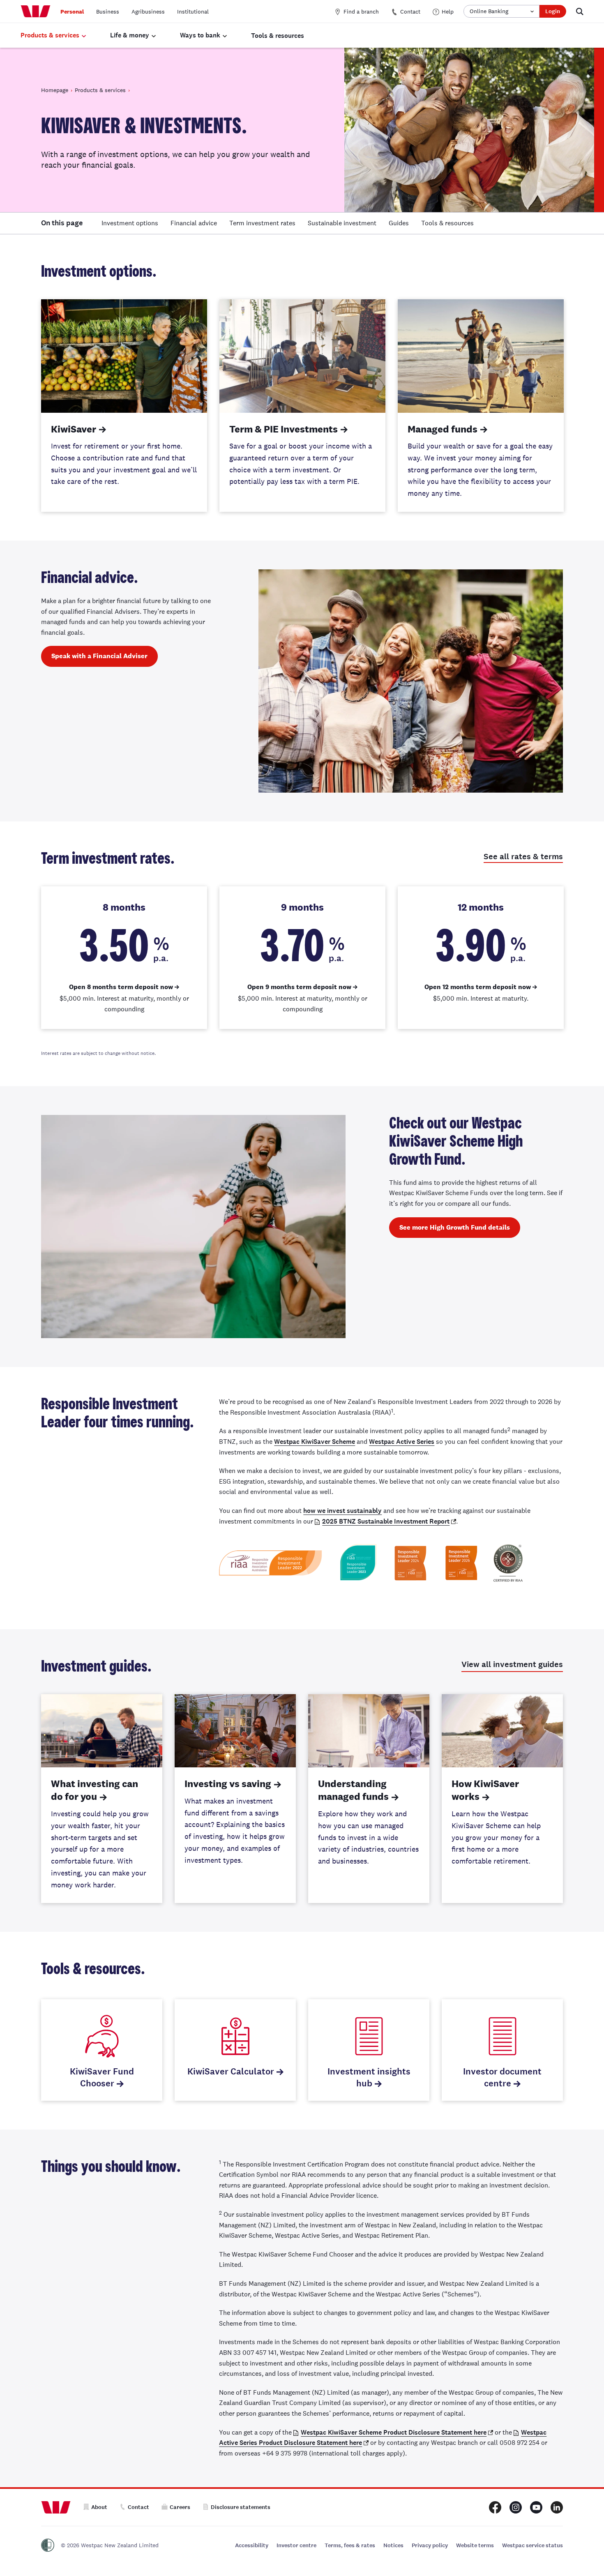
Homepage (55, 90)
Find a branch (361, 12)
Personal (72, 12)
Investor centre (296, 2545)
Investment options (130, 223)
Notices (393, 2545)
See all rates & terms (523, 857)
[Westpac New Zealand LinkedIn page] (557, 2507)
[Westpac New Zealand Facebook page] (495, 2507)
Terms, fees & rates (350, 2545)
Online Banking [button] (489, 11)
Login (553, 11)
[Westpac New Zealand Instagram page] (516, 2507)
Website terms (475, 2545)
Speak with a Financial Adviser (99, 656)
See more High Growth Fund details (455, 1227)
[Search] (580, 11)
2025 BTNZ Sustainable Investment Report (386, 1521)
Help (448, 12)
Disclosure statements (241, 2507)
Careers (180, 2507)
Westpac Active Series (402, 1442)
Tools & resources (278, 36)
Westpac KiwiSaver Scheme (315, 1442)
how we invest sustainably (342, 1511)
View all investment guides (512, 1664)
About (99, 2507)
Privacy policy (430, 2545)
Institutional (193, 12)
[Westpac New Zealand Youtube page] (536, 2507)
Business (108, 12)
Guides (399, 223)
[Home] (36, 12)
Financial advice (194, 223)
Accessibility (252, 2545)
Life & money (130, 35)
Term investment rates (262, 223)
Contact (410, 12)
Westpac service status (533, 2545)
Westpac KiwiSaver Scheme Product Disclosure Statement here (394, 2432)
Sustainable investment (342, 223)
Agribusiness (148, 12)
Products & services (50, 35)
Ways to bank (200, 35)
